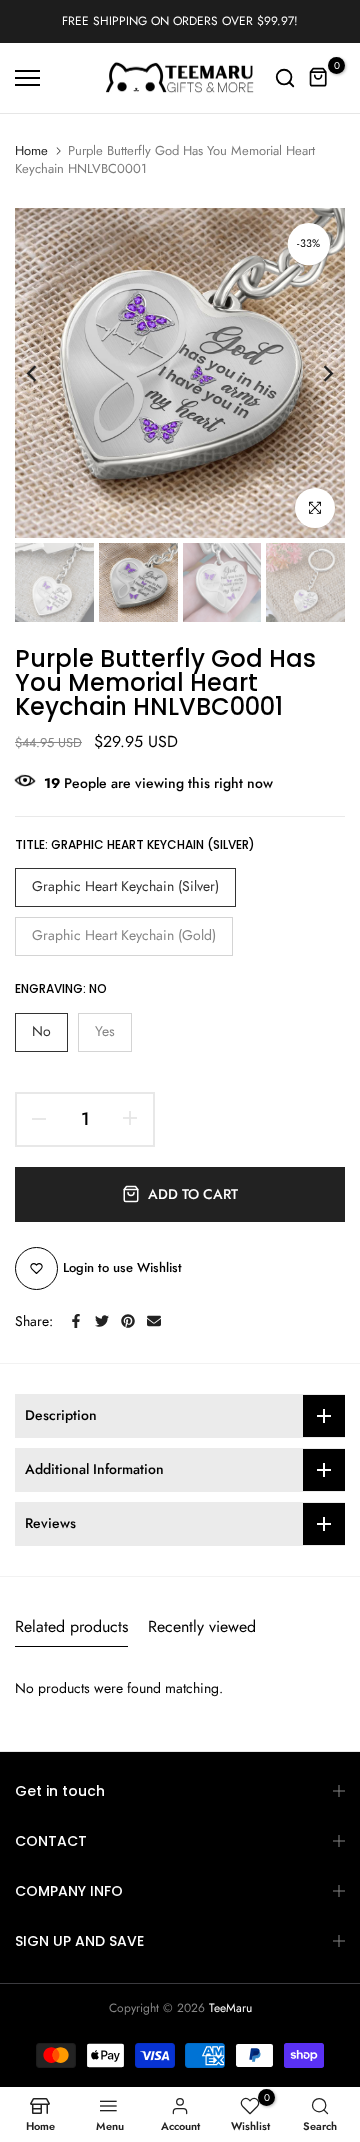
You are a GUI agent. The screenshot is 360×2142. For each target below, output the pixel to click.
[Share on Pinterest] (128, 1321)
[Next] (315, 373)
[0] (319, 78)
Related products (71, 1626)
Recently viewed (202, 1626)
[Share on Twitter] (102, 1321)
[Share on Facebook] (76, 1321)
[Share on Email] (154, 1321)
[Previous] (45, 373)
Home (31, 151)
